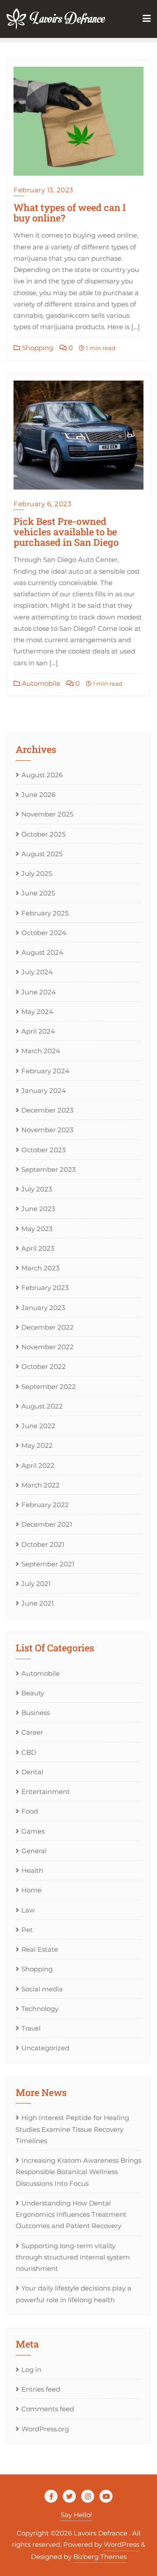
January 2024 (44, 1091)
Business (36, 1713)
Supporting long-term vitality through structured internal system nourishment (73, 2257)
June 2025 (38, 893)
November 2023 (47, 1130)
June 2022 (38, 1426)
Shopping (37, 348)
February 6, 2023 (42, 504)
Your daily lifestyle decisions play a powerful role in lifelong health (73, 2294)
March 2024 (41, 1051)
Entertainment (46, 1792)
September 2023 (48, 1169)
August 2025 (42, 854)
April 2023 (38, 1248)
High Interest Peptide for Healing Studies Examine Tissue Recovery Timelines (72, 2129)
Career (32, 1732)
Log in (31, 2370)
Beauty (33, 1693)
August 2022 (42, 1406)
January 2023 (43, 1308)
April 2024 (38, 1031)
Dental (32, 1772)
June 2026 (38, 795)
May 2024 (37, 1012)
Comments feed (48, 2409)
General (34, 1851)
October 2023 (43, 1150)
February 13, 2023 (43, 190)
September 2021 (48, 1564)
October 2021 (43, 1544)
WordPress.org (45, 2429)
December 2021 (47, 1524)
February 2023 (45, 1288)
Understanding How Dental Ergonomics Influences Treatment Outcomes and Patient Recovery (71, 2215)
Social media (42, 1989)
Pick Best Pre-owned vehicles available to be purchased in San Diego (66, 532)
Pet (27, 1930)
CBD (29, 1752)
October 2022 (44, 1366)
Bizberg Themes (100, 2557)
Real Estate (40, 1949)
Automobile (40, 683)
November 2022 (48, 1347)
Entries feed (41, 2389)
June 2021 (38, 1603)
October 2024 (44, 933)
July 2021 (36, 1584)
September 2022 (49, 1387)
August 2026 (42, 775)
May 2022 (37, 1445)
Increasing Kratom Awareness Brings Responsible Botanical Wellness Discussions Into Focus (78, 2172)
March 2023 (40, 1268)
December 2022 (48, 1327)
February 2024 (45, 1071)
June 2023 (38, 1209)
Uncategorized (45, 2048)
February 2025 (45, 913)
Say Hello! (76, 2515)
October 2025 (43, 834)
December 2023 (47, 1110)
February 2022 (45, 1505)
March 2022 (41, 1485)
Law (28, 1910)
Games (33, 1831)
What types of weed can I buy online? (70, 213)
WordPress (121, 2544)
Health (32, 1870)
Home (31, 1890)
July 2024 (37, 972)
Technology (40, 2009)
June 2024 (39, 992)
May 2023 (37, 1229)
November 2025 (47, 814)
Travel (31, 2028)
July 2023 (37, 1189)
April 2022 (38, 1465)
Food (30, 1811)
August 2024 (42, 952)
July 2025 (37, 873)
